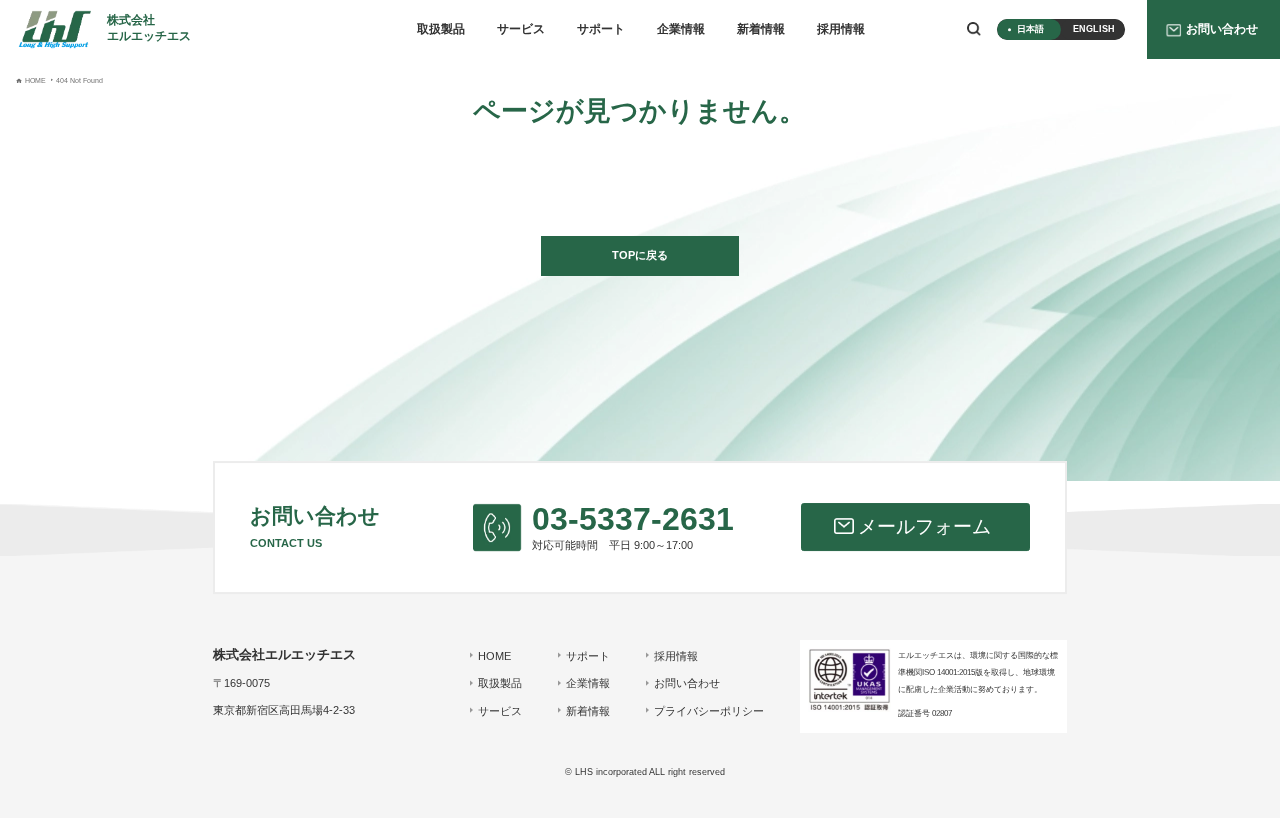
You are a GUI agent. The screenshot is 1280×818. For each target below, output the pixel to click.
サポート (601, 29)
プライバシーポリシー (709, 711)
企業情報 (681, 29)
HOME (494, 656)
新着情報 (761, 29)
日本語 (1030, 29)
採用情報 (841, 29)
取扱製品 (441, 29)
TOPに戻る (640, 255)
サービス (521, 29)
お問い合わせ (687, 683)
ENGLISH (1094, 29)
